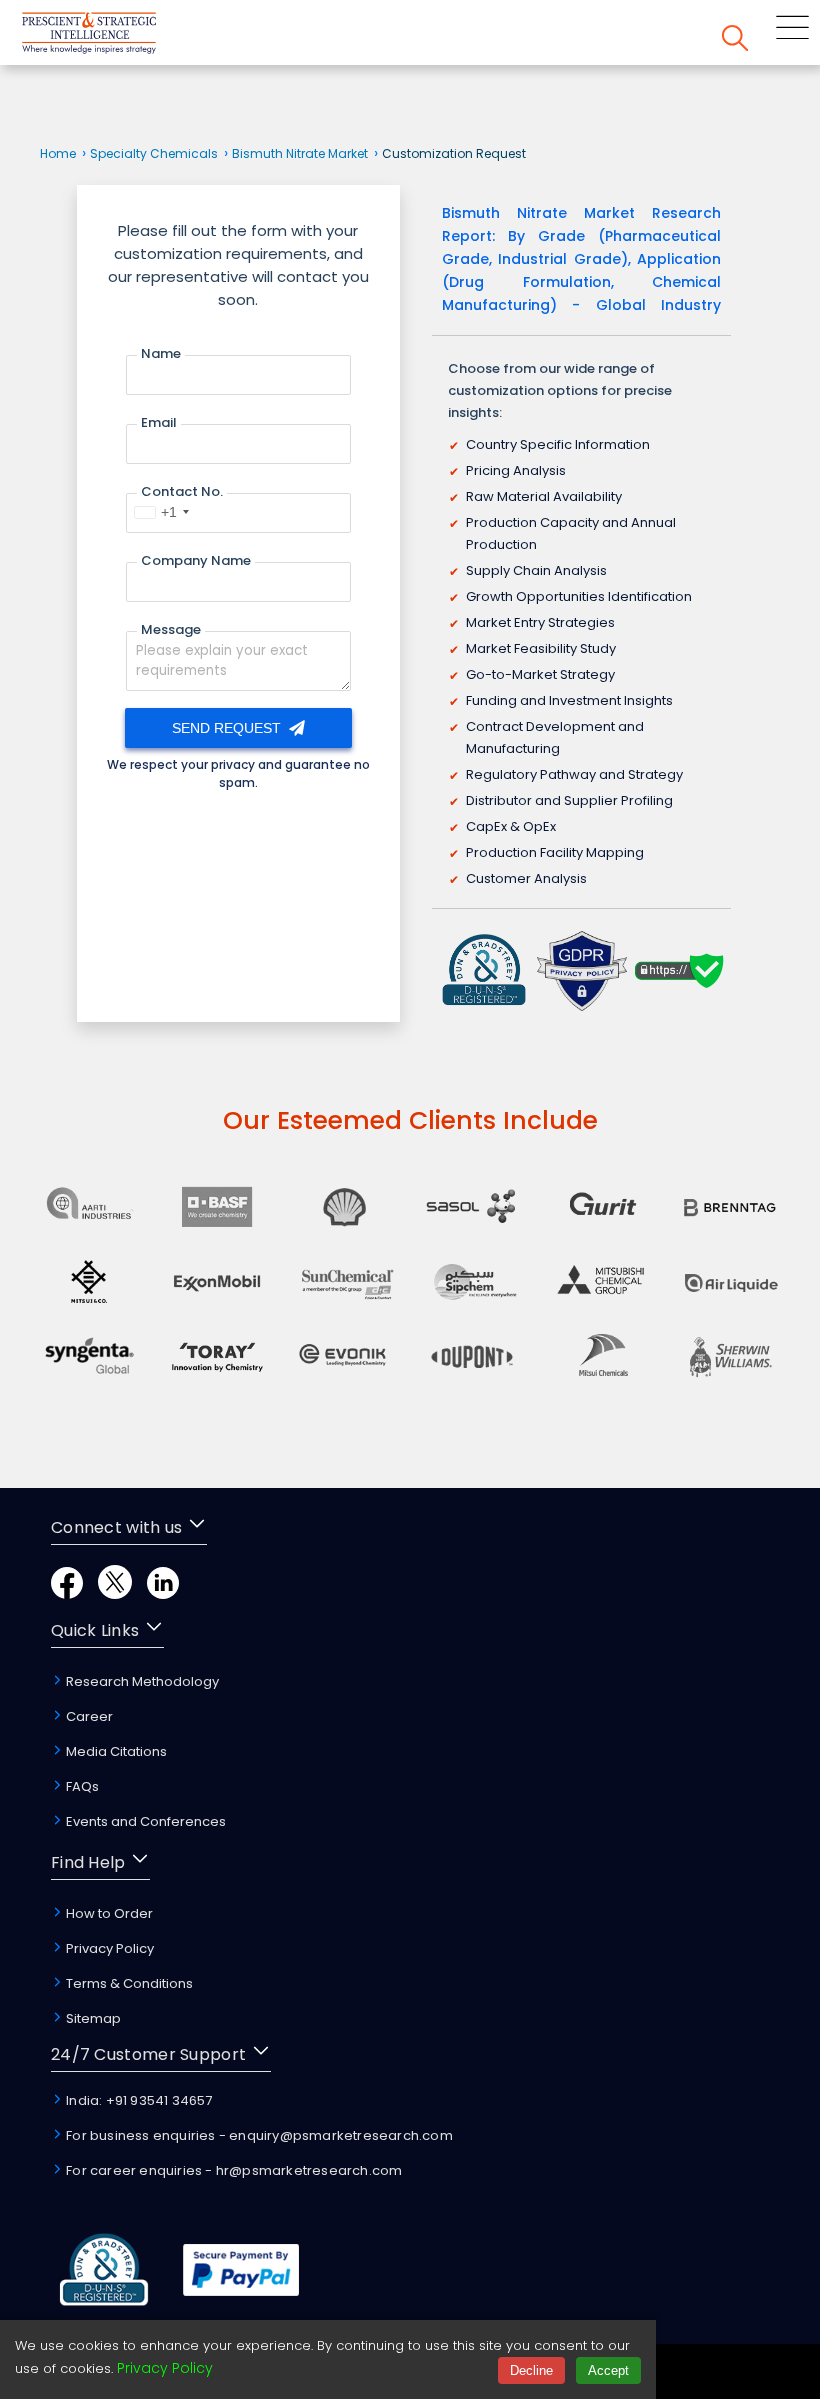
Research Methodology (141, 1681)
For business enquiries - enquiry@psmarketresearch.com (258, 2135)
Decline (531, 2370)
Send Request (228, 728)
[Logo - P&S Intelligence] (115, 36)
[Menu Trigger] (792, 31)
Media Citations (115, 1751)
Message (171, 629)
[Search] (735, 41)
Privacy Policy (108, 1948)
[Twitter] (115, 1593)
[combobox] (161, 512)
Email (159, 422)
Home (58, 153)
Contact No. (182, 491)
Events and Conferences (144, 1821)
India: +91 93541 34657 (138, 2100)
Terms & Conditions (128, 1983)
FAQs (81, 1786)
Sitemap (92, 2018)
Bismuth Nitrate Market (300, 153)
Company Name (196, 560)
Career (88, 1716)
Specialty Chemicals (154, 153)
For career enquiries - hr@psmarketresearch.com (232, 2170)
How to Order (108, 1913)
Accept (608, 2370)
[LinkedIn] (163, 1593)
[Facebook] (67, 1593)
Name (161, 353)
